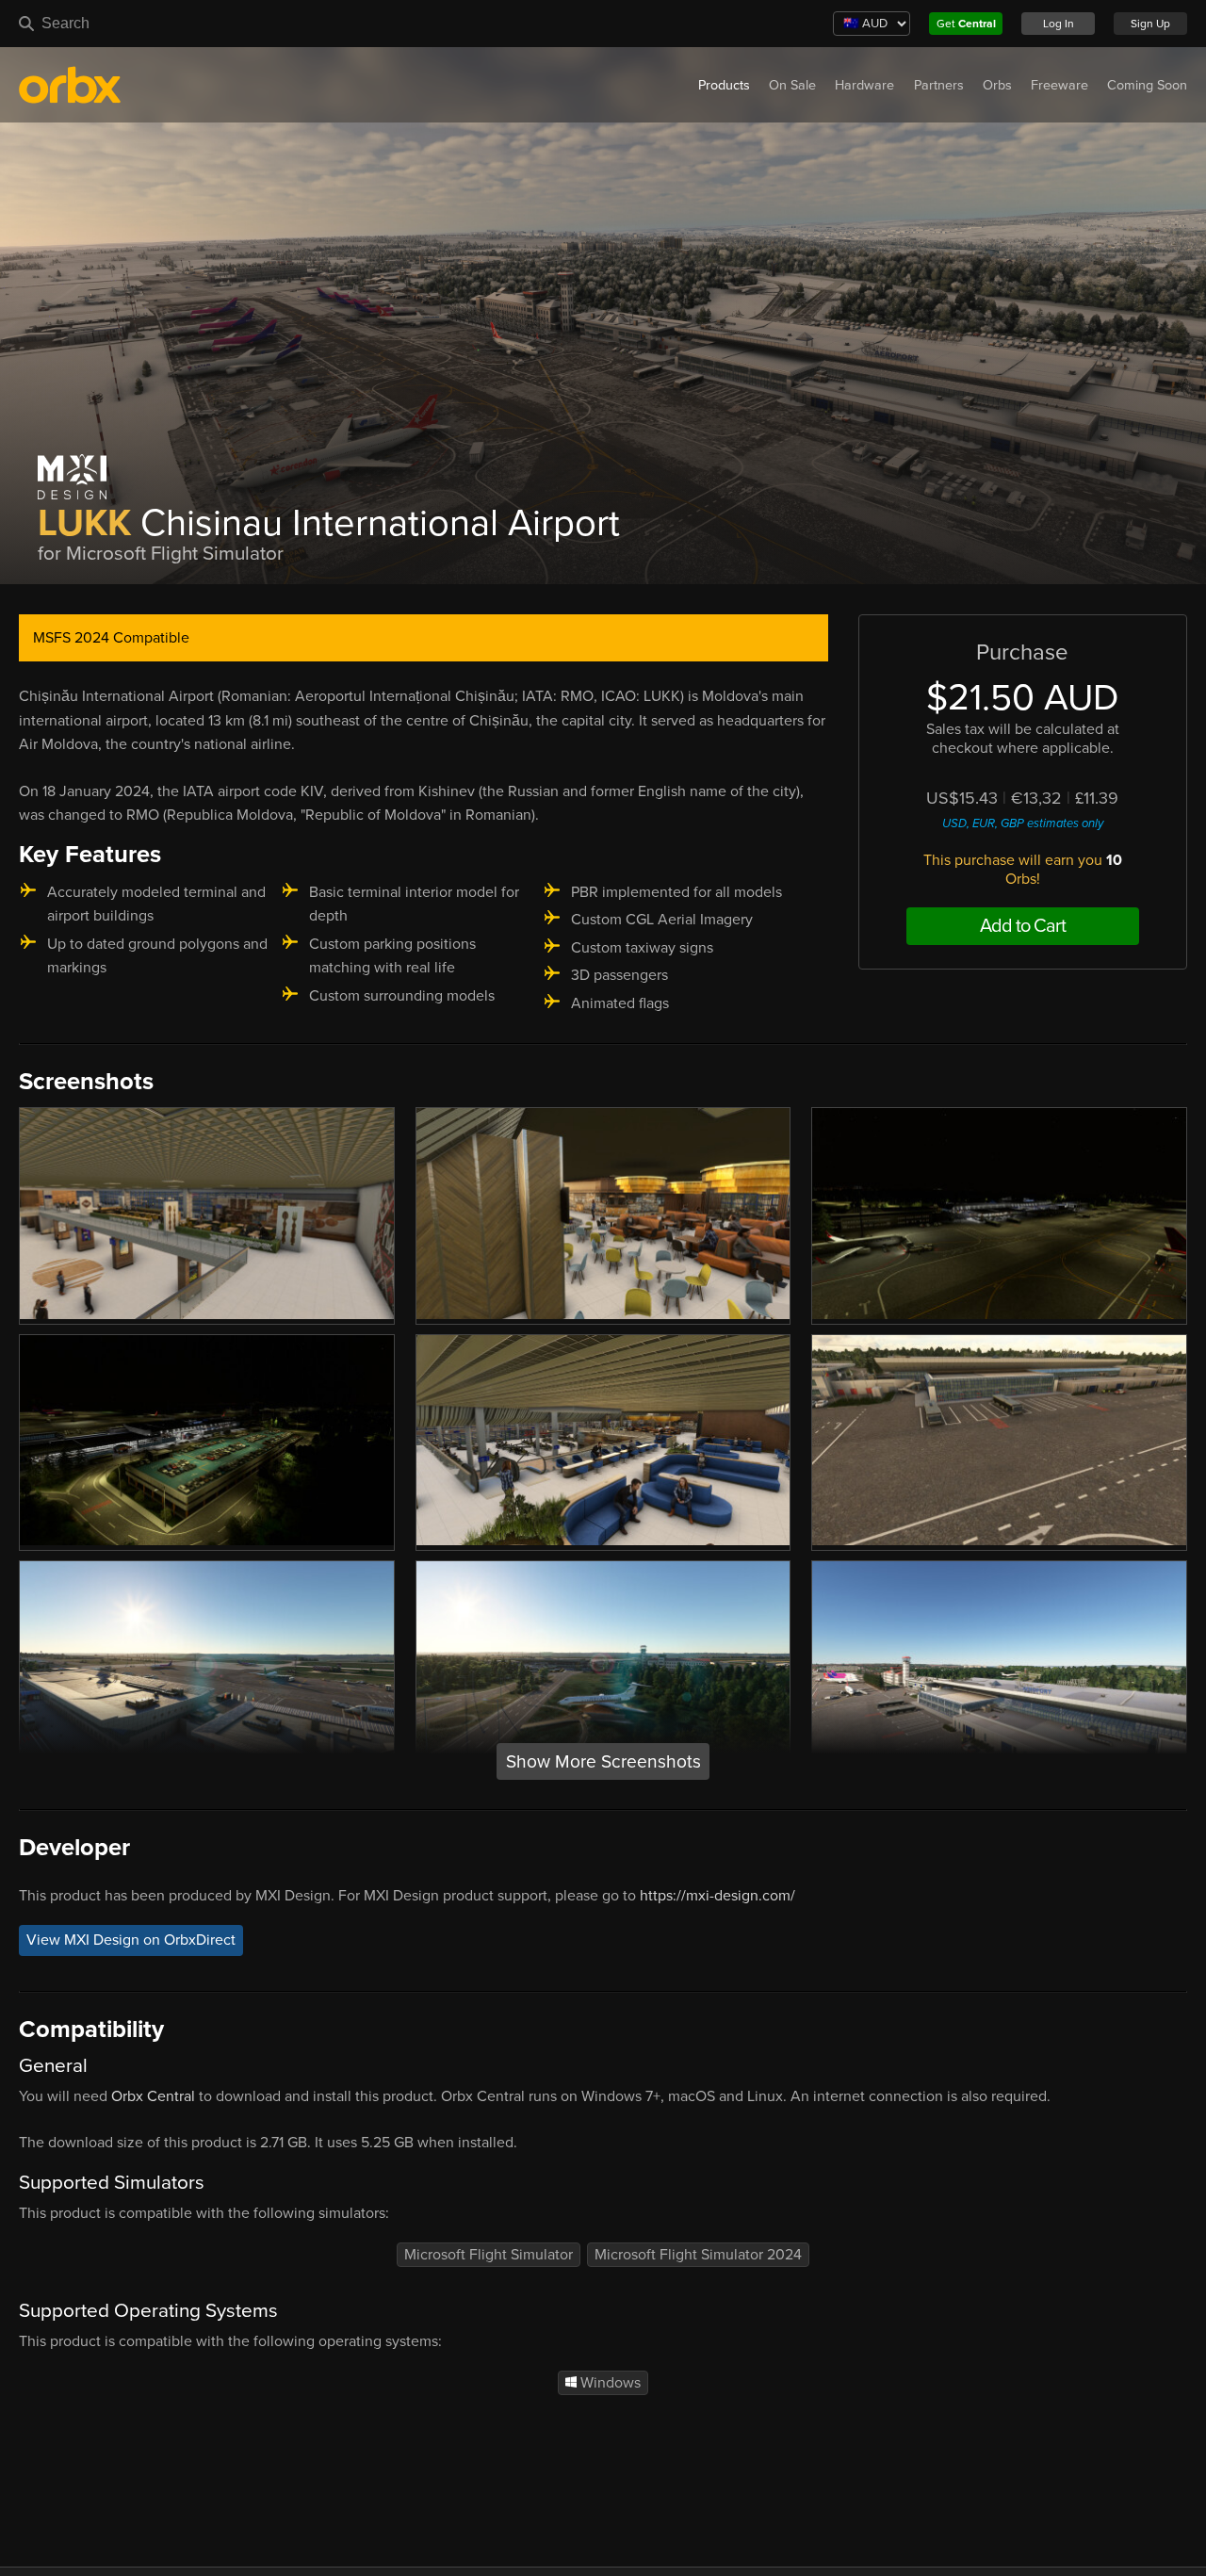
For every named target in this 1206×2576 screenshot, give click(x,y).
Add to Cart (1023, 926)
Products (724, 85)
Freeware (1059, 85)
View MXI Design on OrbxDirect (131, 1940)
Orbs (997, 85)
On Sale (792, 85)
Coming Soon (1147, 85)
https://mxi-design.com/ (717, 1896)
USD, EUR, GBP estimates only (1023, 823)
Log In (1059, 24)
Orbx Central (153, 2096)
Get (966, 24)
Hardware (864, 85)
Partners (939, 85)
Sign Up (1150, 24)
